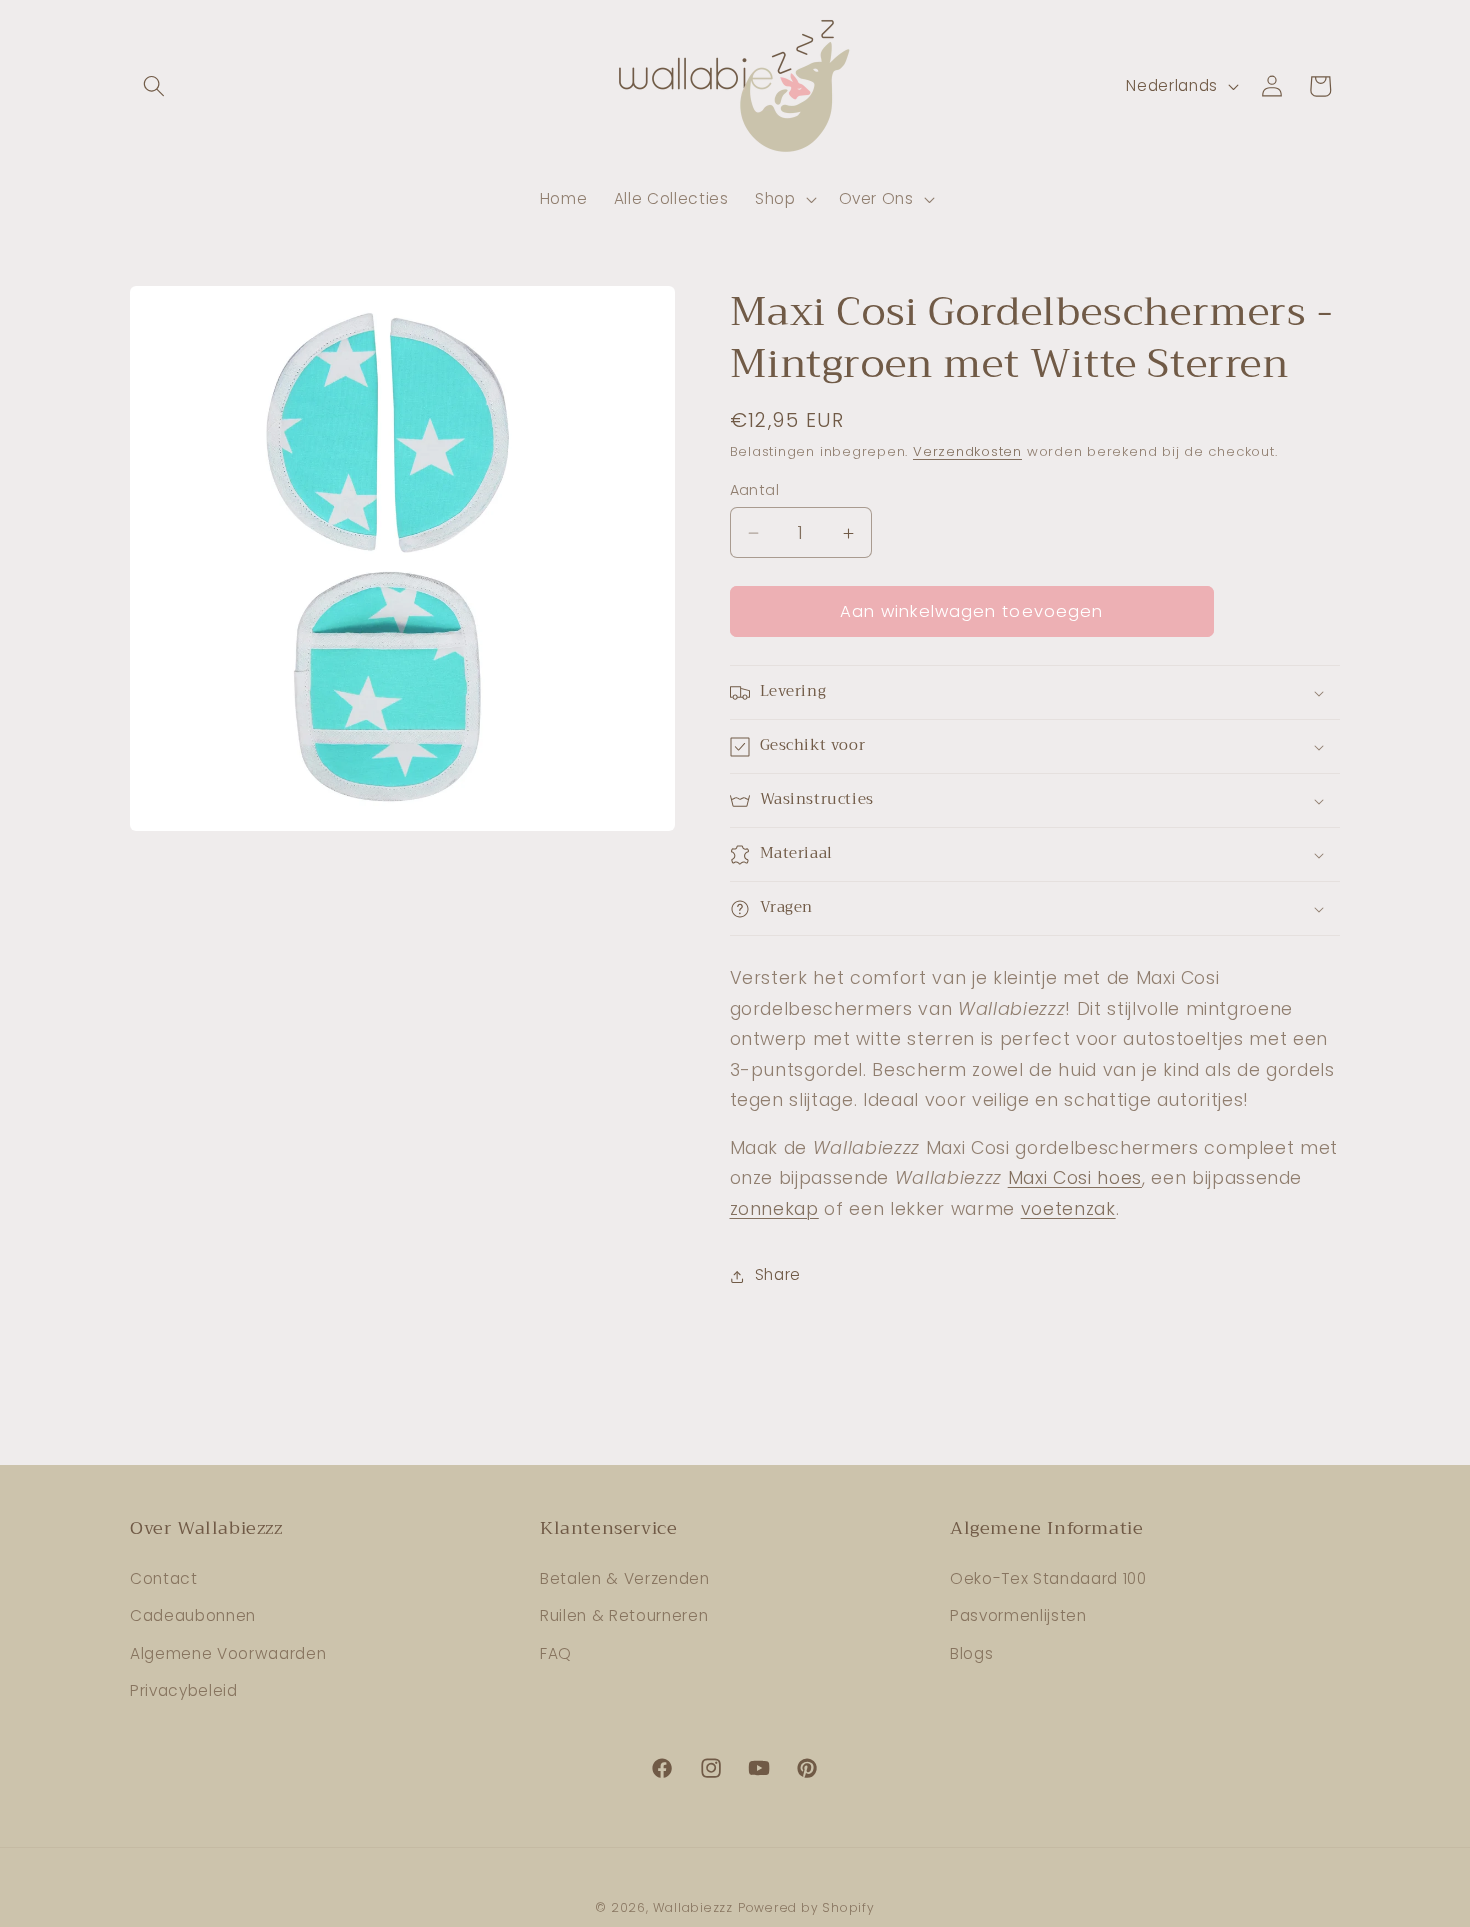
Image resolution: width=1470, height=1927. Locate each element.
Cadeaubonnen (193, 1615)
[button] (154, 86)
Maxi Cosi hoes (1075, 1179)
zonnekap (774, 1209)
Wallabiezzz (693, 1907)
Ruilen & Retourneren (624, 1615)
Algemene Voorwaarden (228, 1653)
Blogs (971, 1653)
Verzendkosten (967, 452)
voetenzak (1068, 1209)
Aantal (755, 490)
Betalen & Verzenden (625, 1578)
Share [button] (778, 1275)
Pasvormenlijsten (1018, 1615)
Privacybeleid (184, 1690)
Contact (164, 1578)
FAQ (556, 1653)
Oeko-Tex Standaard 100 (1048, 1578)
